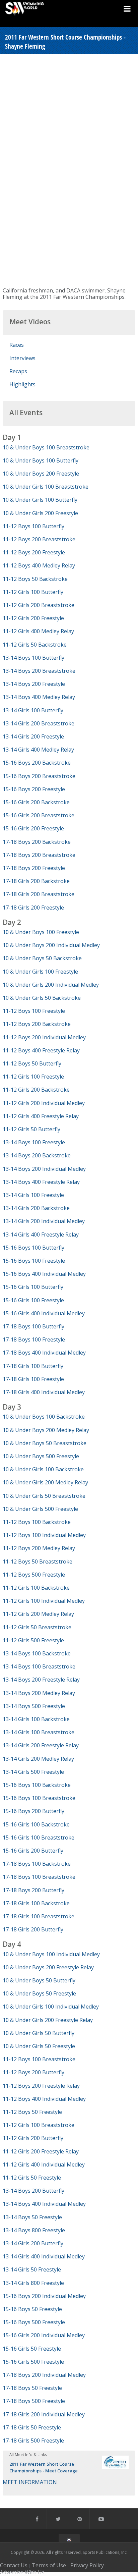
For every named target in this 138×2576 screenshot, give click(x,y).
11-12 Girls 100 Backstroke (36, 1588)
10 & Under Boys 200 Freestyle (41, 474)
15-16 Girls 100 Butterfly (33, 1287)
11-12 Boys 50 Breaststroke (38, 1561)
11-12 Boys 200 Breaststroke (39, 539)
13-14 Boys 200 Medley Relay (39, 1693)
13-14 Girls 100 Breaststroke (39, 1732)
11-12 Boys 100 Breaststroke (39, 2059)
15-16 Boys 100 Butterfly (33, 1248)
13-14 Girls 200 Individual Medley (44, 1221)
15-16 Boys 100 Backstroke (37, 1785)
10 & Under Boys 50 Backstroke (42, 958)
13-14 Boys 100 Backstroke (37, 1653)
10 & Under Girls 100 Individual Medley (51, 2007)
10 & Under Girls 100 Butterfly (40, 500)
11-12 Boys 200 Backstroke (37, 1024)
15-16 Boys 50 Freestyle (32, 2309)
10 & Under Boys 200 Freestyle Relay (48, 1967)
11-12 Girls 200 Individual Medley (44, 1103)
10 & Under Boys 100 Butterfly (41, 460)
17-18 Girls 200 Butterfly (33, 1929)
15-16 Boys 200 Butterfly (33, 1811)
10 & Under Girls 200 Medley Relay (45, 1482)
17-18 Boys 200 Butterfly (33, 1890)
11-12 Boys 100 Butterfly (33, 526)
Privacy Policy (87, 2565)
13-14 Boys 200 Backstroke (37, 1155)
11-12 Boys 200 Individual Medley (44, 1037)
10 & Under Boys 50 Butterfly (39, 1980)
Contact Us (14, 2565)
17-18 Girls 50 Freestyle (32, 2427)
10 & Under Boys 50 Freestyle (39, 1993)
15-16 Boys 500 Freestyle (34, 2322)
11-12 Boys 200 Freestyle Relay (41, 2086)
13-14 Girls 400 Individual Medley (44, 2256)
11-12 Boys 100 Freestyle (34, 1011)
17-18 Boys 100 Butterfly (33, 1326)
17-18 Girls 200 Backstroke (36, 881)
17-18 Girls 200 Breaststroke (39, 894)
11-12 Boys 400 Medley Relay (39, 565)
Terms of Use (49, 2565)
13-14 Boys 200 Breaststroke (39, 671)
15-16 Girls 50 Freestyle (32, 2349)
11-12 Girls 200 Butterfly (33, 2138)
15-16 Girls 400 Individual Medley (44, 1313)
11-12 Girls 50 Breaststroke (37, 1627)
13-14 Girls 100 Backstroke (36, 1719)
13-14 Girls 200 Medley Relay (38, 1759)
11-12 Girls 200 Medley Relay (38, 1614)
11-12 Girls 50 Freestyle (32, 2178)
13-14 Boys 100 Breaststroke (39, 1666)
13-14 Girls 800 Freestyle (33, 2283)
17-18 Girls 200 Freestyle (33, 908)
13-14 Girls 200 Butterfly (33, 2243)
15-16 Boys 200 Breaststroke (39, 776)
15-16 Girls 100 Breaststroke (39, 1838)
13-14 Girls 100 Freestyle (33, 1195)
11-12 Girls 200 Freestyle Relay (41, 2151)
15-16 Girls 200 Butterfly (33, 1851)
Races (17, 345)
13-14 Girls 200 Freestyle (33, 736)
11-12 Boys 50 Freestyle (32, 2112)
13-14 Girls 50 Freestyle (32, 2269)
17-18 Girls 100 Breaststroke (39, 1916)
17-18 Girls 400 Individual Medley (44, 1392)
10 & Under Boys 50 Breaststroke (45, 1443)
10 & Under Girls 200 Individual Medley (51, 985)
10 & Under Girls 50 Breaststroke (44, 1496)
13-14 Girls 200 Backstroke (36, 1208)
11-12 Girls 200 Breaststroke (39, 605)
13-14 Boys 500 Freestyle (34, 1706)
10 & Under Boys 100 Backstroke (44, 1417)
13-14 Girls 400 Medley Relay (38, 750)
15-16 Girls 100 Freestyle (33, 1300)
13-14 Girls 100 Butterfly (33, 710)
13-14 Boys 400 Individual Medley (44, 2204)
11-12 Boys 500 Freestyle (34, 1575)
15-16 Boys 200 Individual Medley (44, 2296)
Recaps (18, 371)
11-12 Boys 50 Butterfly (32, 1063)
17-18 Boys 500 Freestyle (34, 2401)
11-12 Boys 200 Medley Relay (39, 1548)
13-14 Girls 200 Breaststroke (39, 723)
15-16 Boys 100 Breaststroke (39, 1798)
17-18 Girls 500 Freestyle (33, 2441)
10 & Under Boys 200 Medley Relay (46, 1430)
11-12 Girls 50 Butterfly (31, 1129)
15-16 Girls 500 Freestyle (33, 2362)
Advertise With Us (22, 2572)
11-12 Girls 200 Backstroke (36, 1090)
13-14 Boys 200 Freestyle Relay (41, 1680)
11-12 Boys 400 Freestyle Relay (41, 1050)
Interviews (22, 358)
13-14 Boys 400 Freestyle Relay (41, 1182)
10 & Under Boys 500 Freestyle (41, 1456)
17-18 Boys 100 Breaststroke (39, 1877)
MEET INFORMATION (30, 2482)
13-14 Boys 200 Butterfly (33, 2191)
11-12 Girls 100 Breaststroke (39, 2125)
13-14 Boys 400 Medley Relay (39, 697)
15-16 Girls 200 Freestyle (33, 828)
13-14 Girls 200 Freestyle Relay (41, 1745)
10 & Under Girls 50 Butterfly (39, 2033)
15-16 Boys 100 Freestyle (34, 1261)
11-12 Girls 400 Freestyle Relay (41, 1116)
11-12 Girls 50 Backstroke (35, 645)
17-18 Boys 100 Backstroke (37, 1864)
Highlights (22, 384)
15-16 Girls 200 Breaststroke (39, 815)
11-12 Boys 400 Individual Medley (44, 2099)
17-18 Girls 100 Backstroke (36, 1903)
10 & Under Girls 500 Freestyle (40, 1509)
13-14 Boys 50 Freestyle (32, 2217)
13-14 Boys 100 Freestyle (34, 1142)
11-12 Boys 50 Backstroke (35, 579)
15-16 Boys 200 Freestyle (34, 789)
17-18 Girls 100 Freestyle (33, 1379)
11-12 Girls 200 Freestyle (33, 618)
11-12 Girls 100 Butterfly (33, 592)
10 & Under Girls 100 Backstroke (43, 1469)
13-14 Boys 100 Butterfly (33, 658)
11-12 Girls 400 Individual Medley (44, 2164)
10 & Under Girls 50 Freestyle (39, 2046)
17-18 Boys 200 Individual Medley (44, 2375)
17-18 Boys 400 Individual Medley (44, 1353)
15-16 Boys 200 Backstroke (37, 763)
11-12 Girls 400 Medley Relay (38, 631)
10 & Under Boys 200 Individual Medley (51, 945)
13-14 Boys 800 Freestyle (34, 2230)
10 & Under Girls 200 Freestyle (40, 513)
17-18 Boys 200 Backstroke (37, 842)
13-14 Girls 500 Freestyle (33, 1772)
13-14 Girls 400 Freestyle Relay (41, 1235)
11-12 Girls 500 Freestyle (33, 1640)
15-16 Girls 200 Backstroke (36, 802)
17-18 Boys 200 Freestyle (34, 868)
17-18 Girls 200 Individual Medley (44, 2414)
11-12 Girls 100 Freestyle (33, 1077)
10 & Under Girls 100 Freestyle (40, 972)
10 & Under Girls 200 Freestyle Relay (48, 2020)
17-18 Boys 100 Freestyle (34, 1339)
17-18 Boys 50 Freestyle (32, 2388)
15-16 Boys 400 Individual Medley (44, 1274)
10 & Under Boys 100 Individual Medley (51, 1954)
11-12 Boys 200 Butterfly (33, 2072)
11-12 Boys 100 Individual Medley (44, 1535)
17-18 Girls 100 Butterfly (33, 1366)
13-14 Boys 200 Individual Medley (44, 1169)
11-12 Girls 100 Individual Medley (44, 1601)
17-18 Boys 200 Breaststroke (39, 855)
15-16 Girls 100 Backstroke (36, 1824)
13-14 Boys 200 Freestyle (34, 684)
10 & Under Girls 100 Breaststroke (46, 487)
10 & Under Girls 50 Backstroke (42, 998)
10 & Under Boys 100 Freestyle (41, 932)
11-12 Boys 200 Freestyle (34, 552)
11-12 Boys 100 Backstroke (37, 1522)
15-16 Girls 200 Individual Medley (44, 2335)
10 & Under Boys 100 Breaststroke (46, 447)
